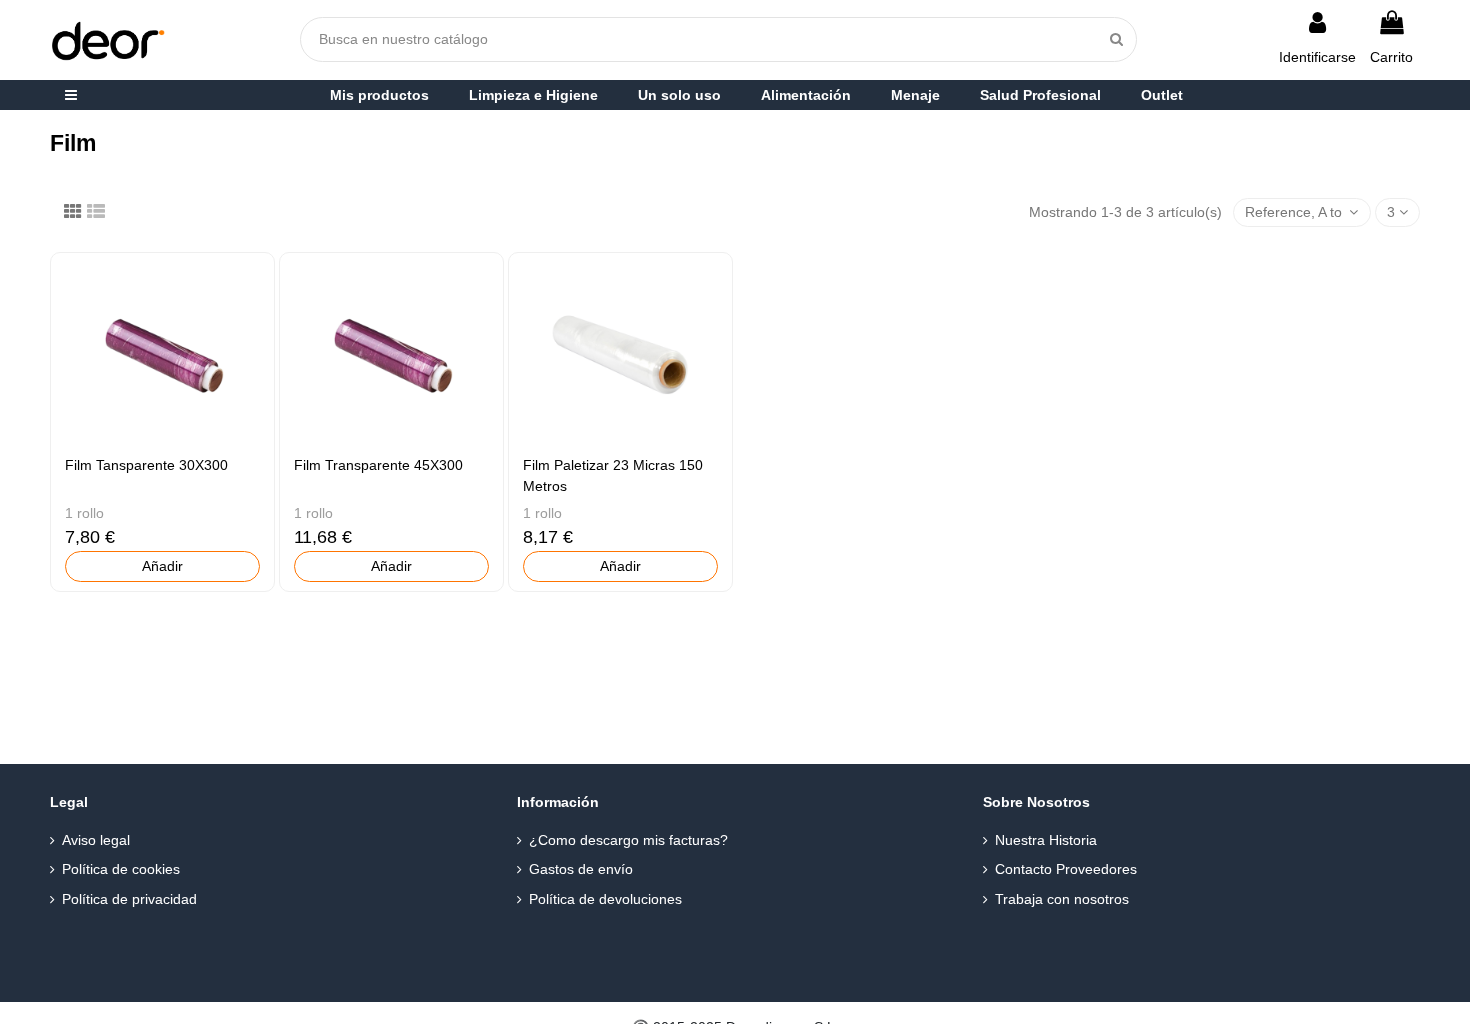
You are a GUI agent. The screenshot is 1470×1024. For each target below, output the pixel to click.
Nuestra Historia (1046, 840)
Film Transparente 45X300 (378, 465)
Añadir (162, 566)
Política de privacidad (129, 899)
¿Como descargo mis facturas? (628, 840)
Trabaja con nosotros (1062, 899)
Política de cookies (121, 869)
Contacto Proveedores (1066, 869)
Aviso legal (96, 840)
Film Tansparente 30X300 (146, 465)
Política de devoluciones (605, 899)
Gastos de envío (581, 869)
